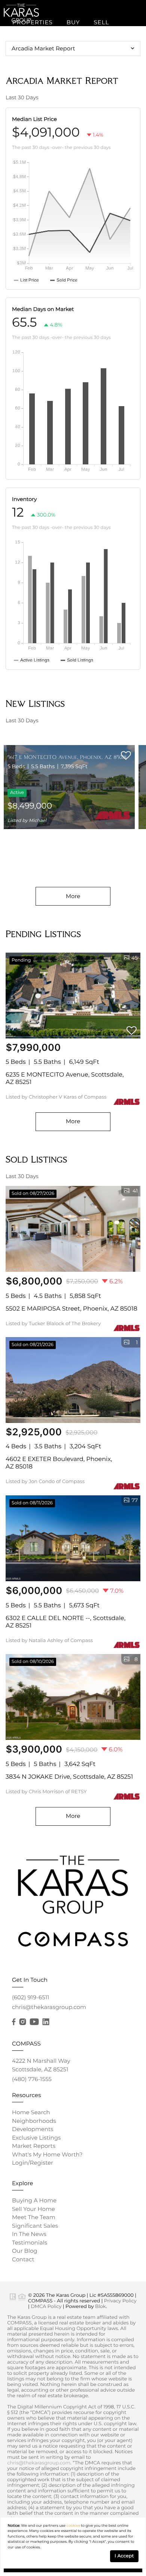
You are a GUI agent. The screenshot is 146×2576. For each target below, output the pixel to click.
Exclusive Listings (36, 2138)
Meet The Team (34, 2217)
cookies (73, 2526)
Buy (73, 22)
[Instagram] (22, 2022)
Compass (28, 67)
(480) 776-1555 (32, 2079)
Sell (101, 22)
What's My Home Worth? (47, 2154)
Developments (33, 2129)
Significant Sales (35, 2226)
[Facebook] (14, 2022)
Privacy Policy (120, 2301)
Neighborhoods (34, 2121)
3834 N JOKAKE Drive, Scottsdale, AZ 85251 (69, 1777)
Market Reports (34, 2146)
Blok (101, 2307)
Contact (23, 2259)
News (104, 67)
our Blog (25, 2251)
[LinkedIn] (46, 2022)
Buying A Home (34, 2200)
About (69, 67)
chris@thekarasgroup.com (49, 2007)
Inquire (26, 112)
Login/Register (33, 2163)
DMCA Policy (46, 2307)
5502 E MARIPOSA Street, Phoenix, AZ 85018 (72, 1309)
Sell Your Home (34, 2209)
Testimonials (30, 2242)
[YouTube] (34, 2022)
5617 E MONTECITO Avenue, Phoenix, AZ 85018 (67, 757)
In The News (29, 2234)
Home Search (31, 2112)
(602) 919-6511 (31, 1997)
